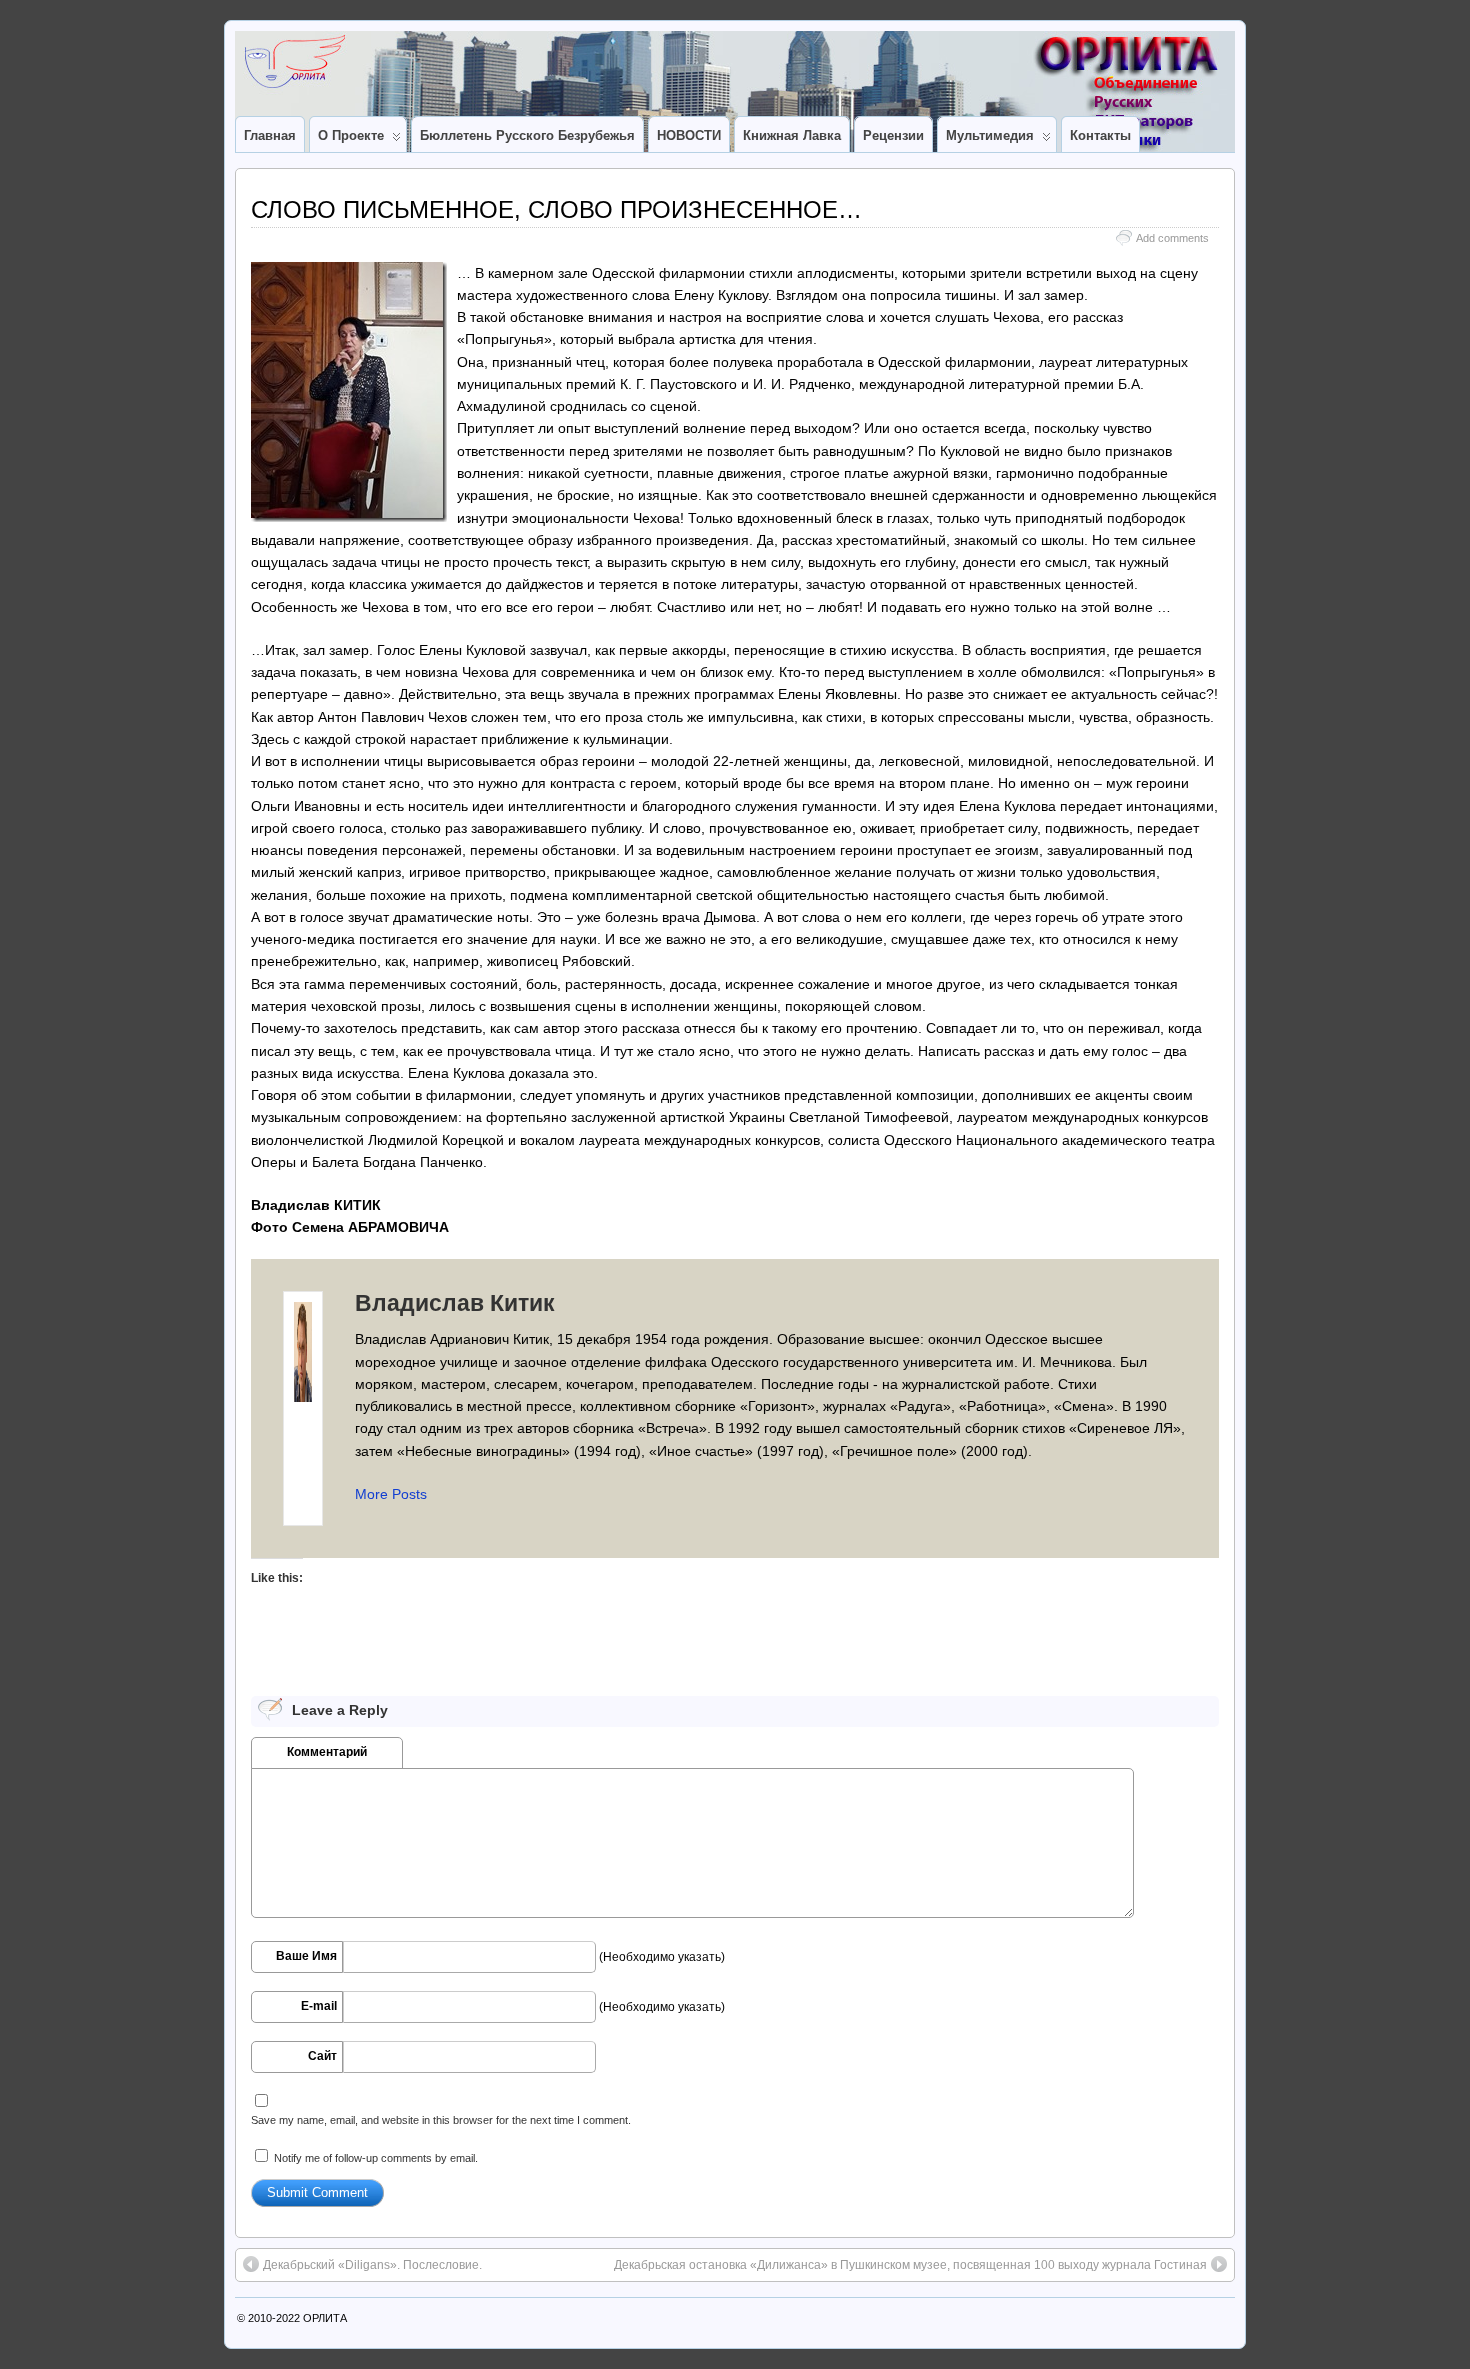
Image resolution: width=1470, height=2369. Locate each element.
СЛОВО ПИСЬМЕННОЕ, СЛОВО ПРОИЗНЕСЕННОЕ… (556, 209)
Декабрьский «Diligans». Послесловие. (372, 2265)
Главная (270, 135)
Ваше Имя (306, 1956)
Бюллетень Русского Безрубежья (527, 135)
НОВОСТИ (689, 135)
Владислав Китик (455, 1303)
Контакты (1100, 135)
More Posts (391, 1494)
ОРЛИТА (325, 2318)
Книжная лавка (792, 135)
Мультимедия (990, 135)
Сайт (322, 2056)
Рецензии (893, 135)
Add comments (1172, 238)
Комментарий (327, 1752)
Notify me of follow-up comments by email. (376, 2158)
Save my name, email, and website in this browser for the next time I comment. (441, 2120)
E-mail (319, 2006)
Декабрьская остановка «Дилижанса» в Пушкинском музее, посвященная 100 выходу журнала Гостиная (910, 2265)
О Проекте (351, 135)
